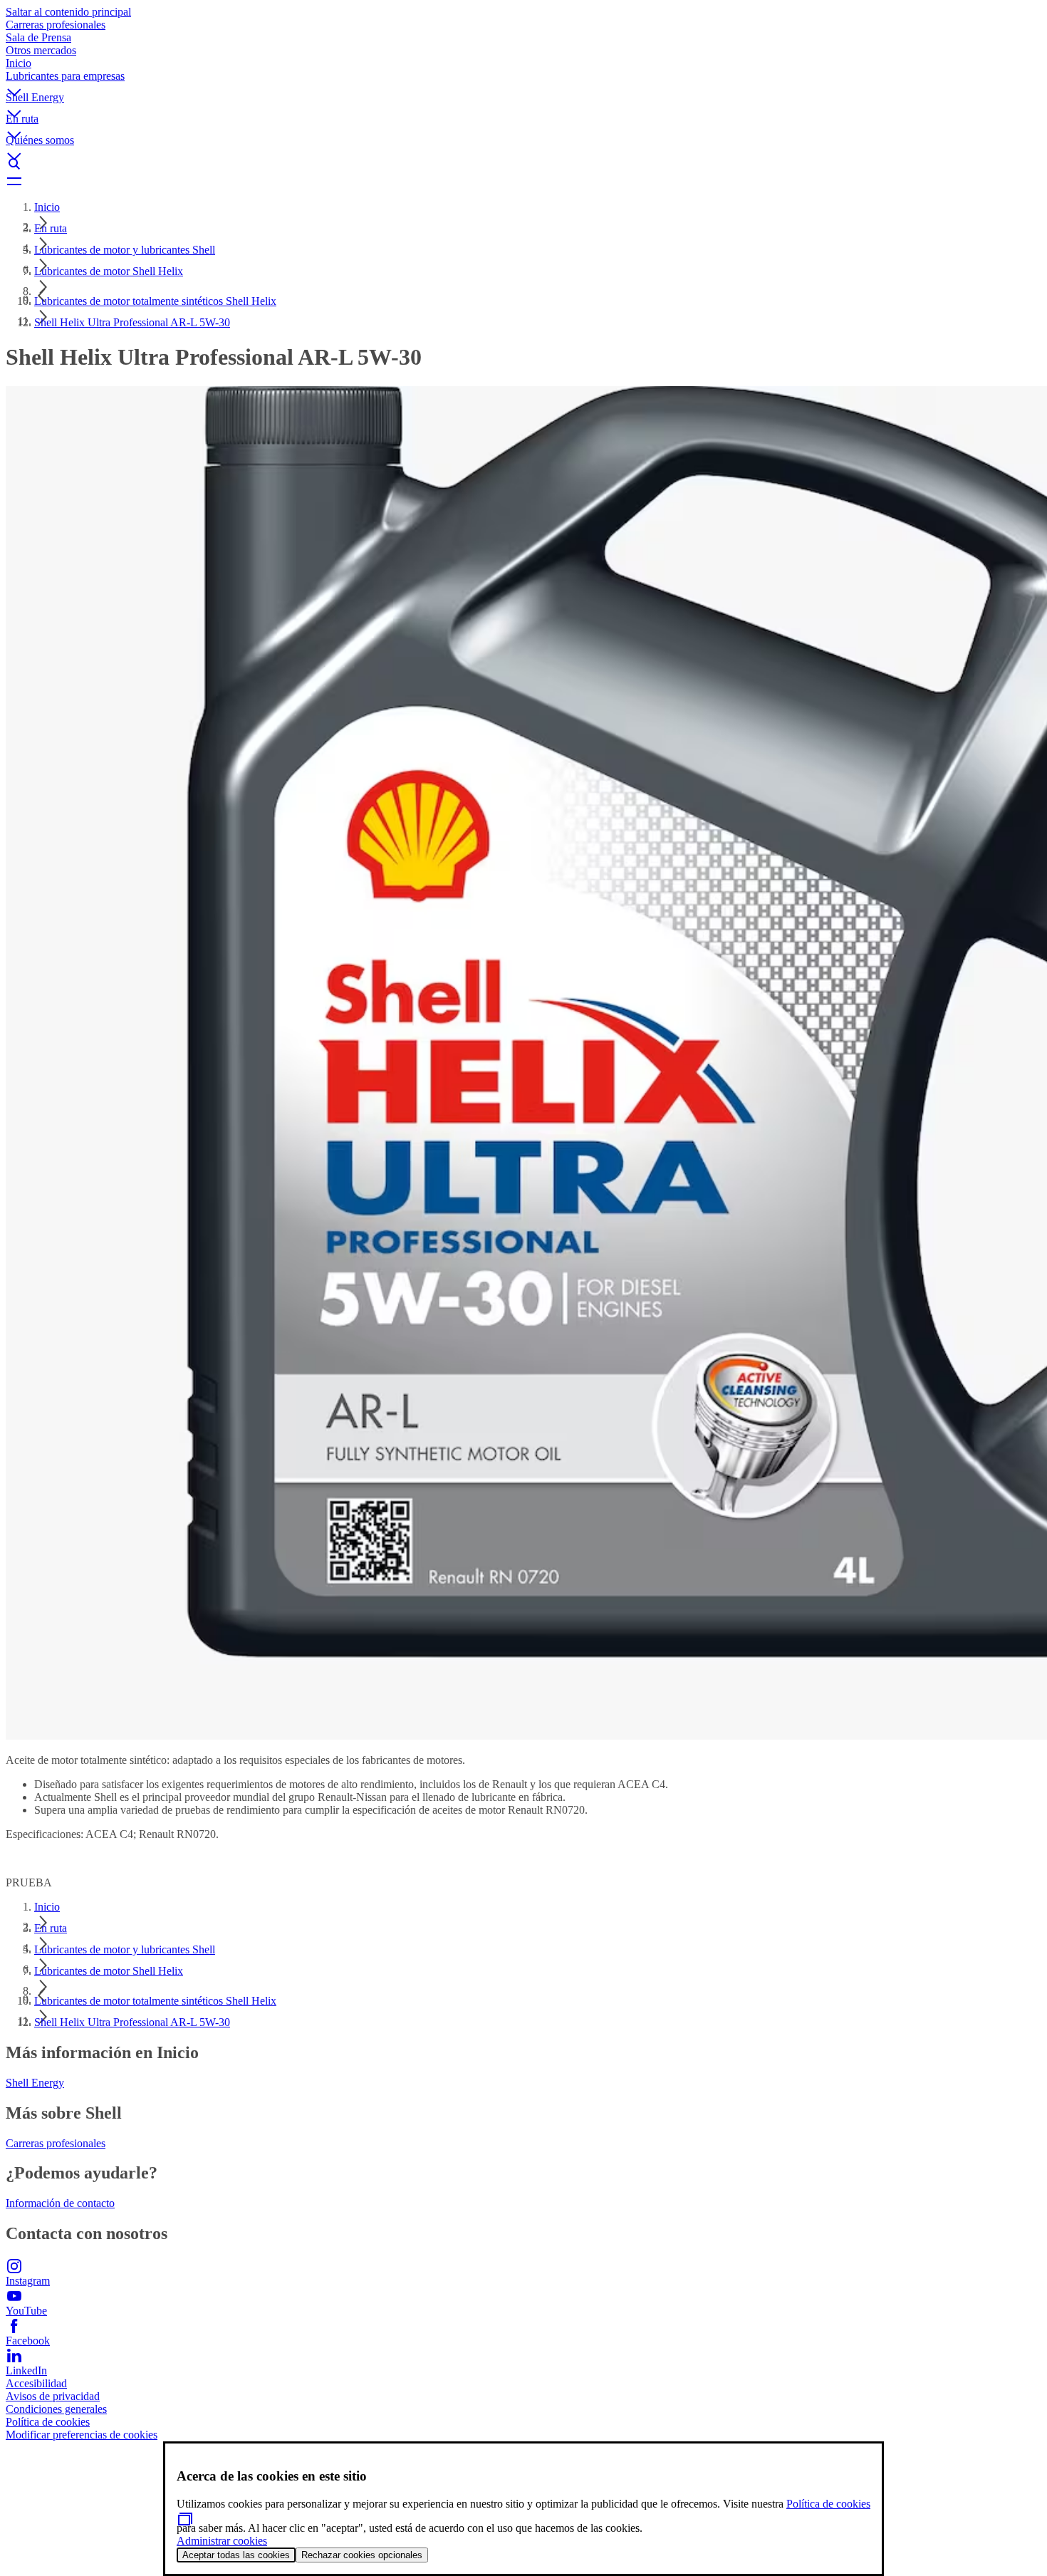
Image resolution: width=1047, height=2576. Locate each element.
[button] (523, 80)
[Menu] (523, 181)
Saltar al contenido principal (68, 12)
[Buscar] (523, 164)
